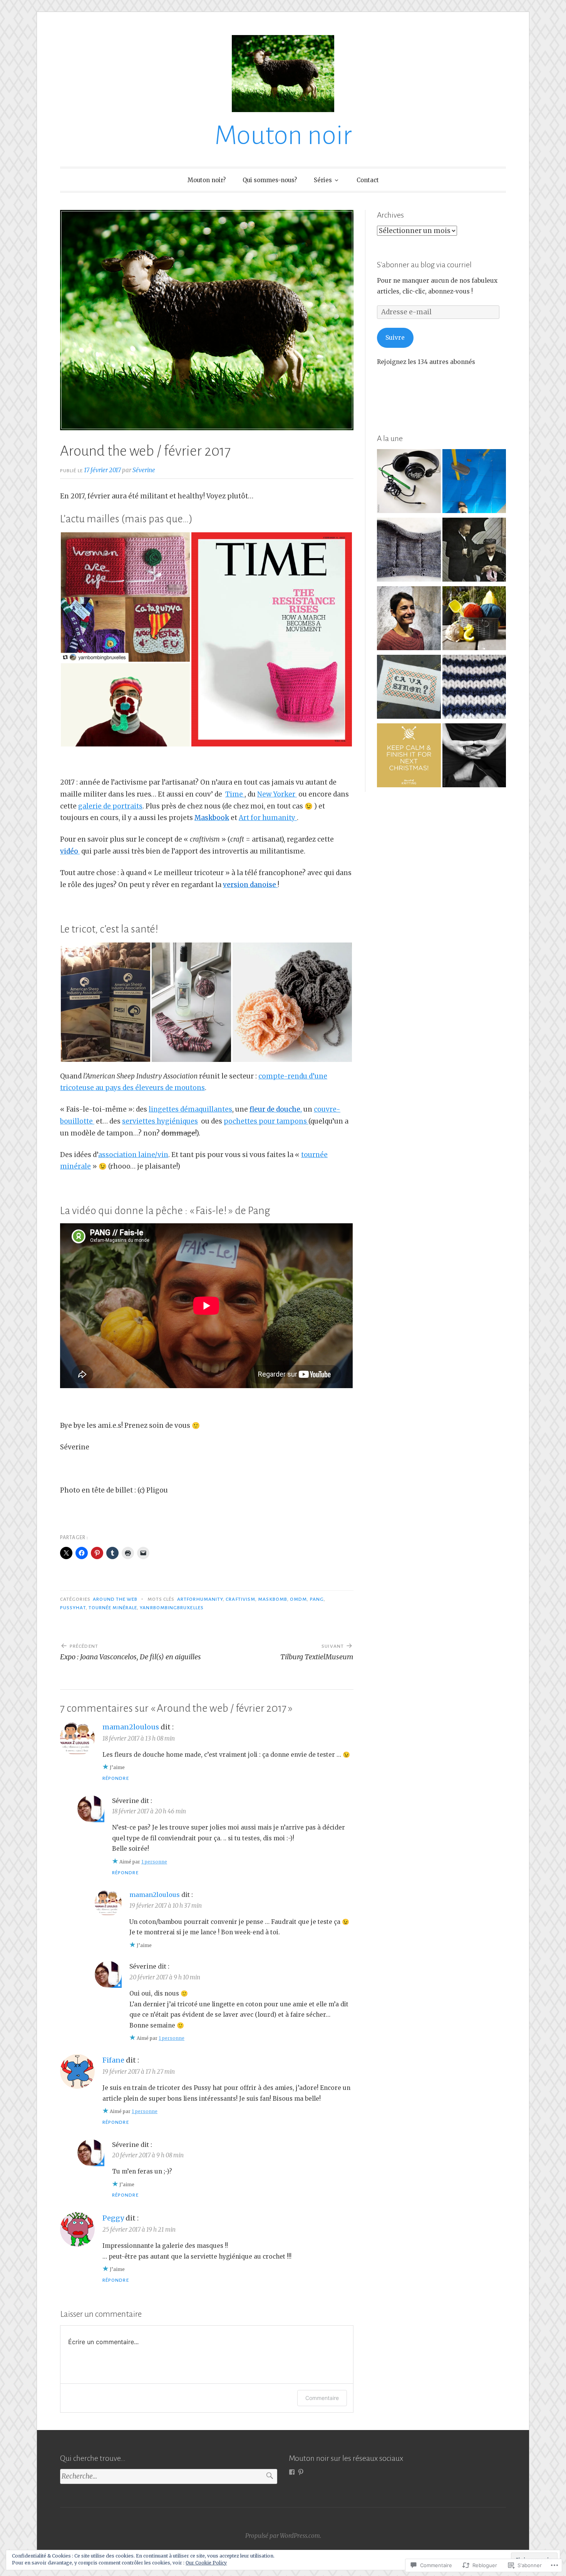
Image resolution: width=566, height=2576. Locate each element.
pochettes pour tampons (266, 1121)
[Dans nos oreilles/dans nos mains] (409, 483)
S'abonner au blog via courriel (424, 265)
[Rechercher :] (169, 2476)
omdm (298, 1599)
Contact (368, 180)
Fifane (113, 2060)
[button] (125, 597)
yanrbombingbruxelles (172, 1608)
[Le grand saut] (474, 483)
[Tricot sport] (474, 688)
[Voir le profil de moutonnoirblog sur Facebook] (292, 2472)
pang (317, 1599)
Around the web (115, 1599)
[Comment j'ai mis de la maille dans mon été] (474, 620)
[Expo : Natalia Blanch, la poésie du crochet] (409, 620)
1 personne (154, 1862)
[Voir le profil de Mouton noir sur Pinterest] (301, 2472)
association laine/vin (133, 1155)
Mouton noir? (207, 180)
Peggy (113, 2218)
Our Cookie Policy (206, 2563)
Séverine (144, 470)
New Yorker (277, 794)
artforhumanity (200, 1599)
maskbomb (273, 1599)
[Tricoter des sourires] (409, 551)
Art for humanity (268, 818)
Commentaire (322, 2398)
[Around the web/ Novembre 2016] (409, 688)
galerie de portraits (110, 806)
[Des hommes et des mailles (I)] (474, 551)
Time (235, 794)
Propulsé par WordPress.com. (283, 2536)
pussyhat (73, 1608)
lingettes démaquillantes (190, 1109)
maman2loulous (131, 1727)
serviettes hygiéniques (160, 1121)
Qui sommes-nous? (270, 180)
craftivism (240, 1599)
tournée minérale (113, 1608)
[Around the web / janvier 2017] (409, 757)
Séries (323, 180)
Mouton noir (283, 135)
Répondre (116, 1778)
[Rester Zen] (474, 757)
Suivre (395, 338)
